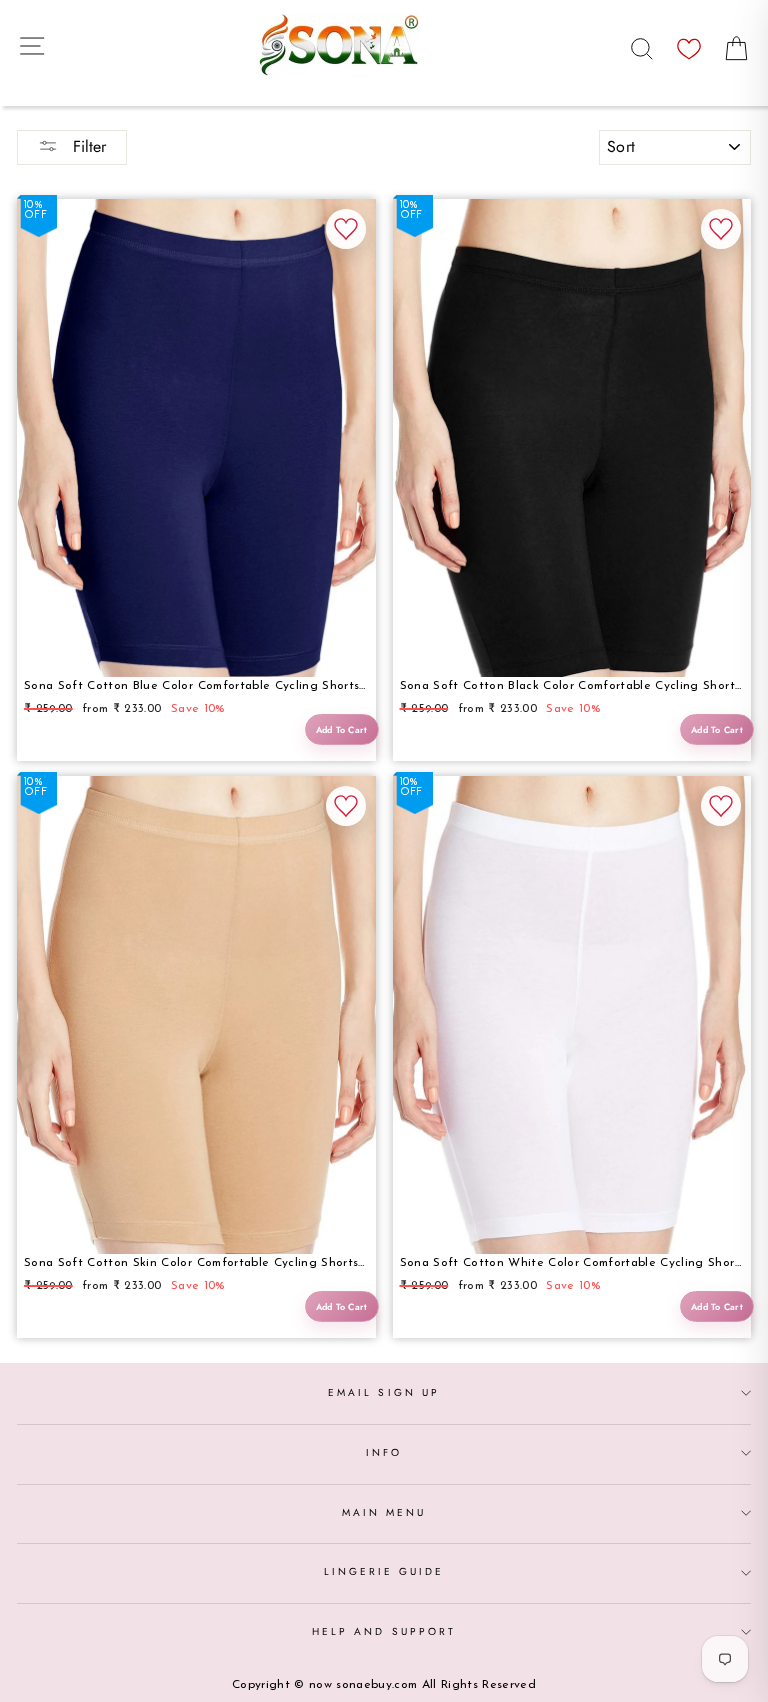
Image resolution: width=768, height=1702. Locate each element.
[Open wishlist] (689, 43)
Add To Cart (342, 729)
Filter (87, 146)
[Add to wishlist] (346, 229)
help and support (384, 1631)
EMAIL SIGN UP (384, 1392)
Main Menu (384, 1512)
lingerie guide (384, 1571)
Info (384, 1452)
